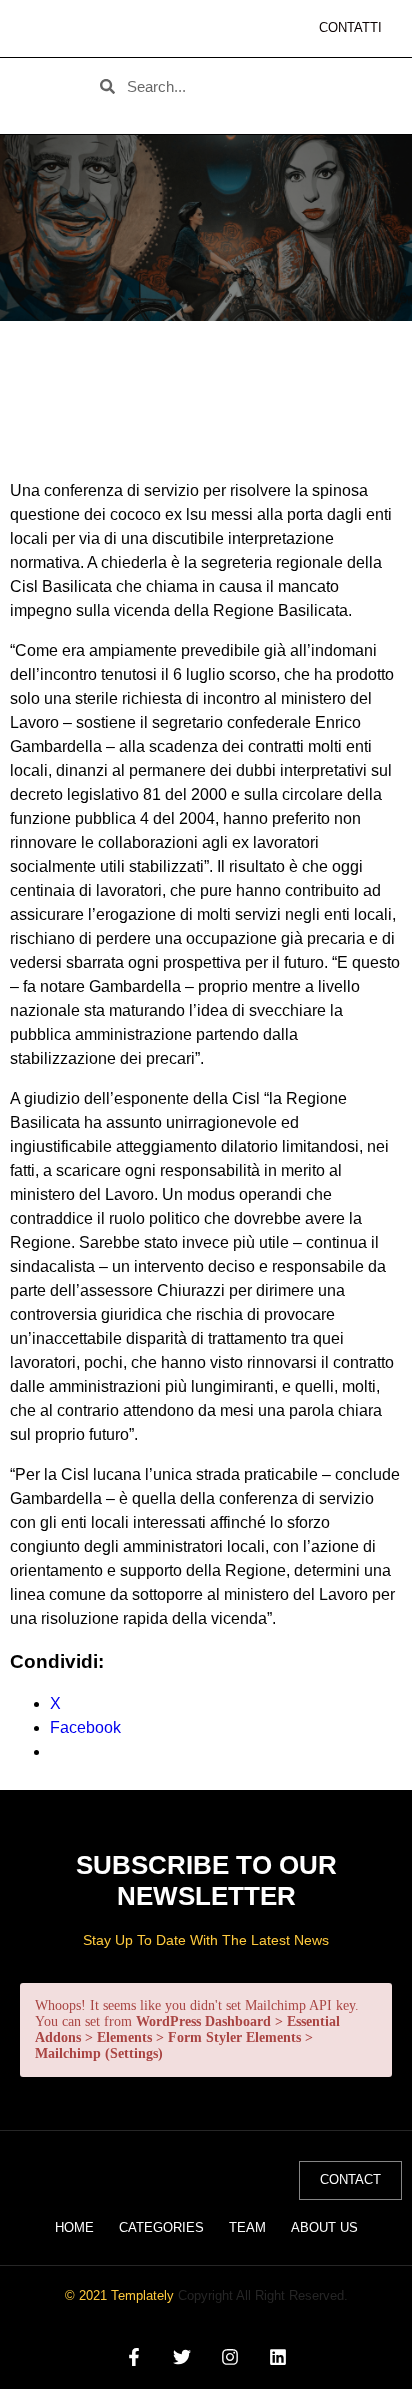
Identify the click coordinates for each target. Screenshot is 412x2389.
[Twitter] (181, 2357)
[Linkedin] (278, 2357)
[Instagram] (230, 2357)
